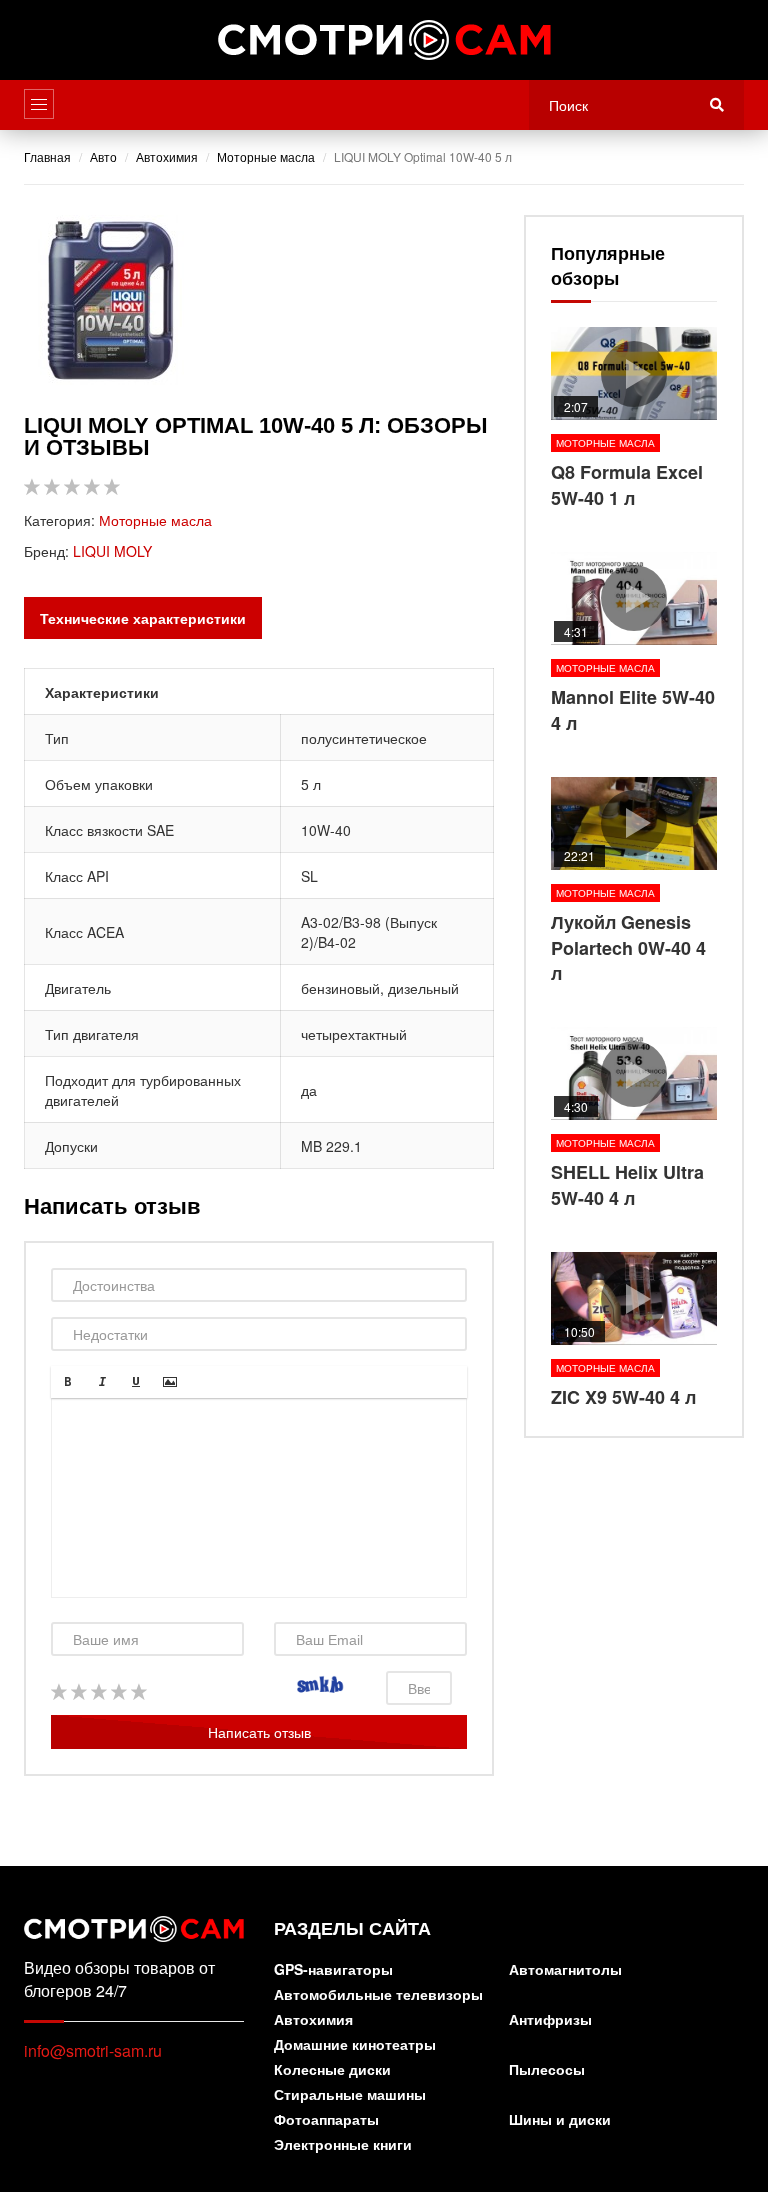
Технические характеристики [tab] (143, 618)
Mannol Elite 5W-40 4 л (634, 644)
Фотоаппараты (326, 2120)
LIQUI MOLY (112, 551)
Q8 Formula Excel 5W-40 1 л (634, 419)
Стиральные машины (350, 2095)
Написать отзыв (259, 1732)
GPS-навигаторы (333, 1970)
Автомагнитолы (565, 1970)
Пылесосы (547, 2070)
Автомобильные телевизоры (378, 1995)
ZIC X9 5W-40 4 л (634, 1331)
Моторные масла (155, 520)
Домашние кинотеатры (355, 2045)
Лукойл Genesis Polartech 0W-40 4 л (634, 882)
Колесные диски (332, 2070)
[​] (259, 1498)
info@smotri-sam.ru (93, 2050)
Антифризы (550, 2020)
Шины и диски (560, 2120)
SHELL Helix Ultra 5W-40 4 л (634, 1119)
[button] (68, 1382)
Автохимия (313, 2020)
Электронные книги (343, 2145)
